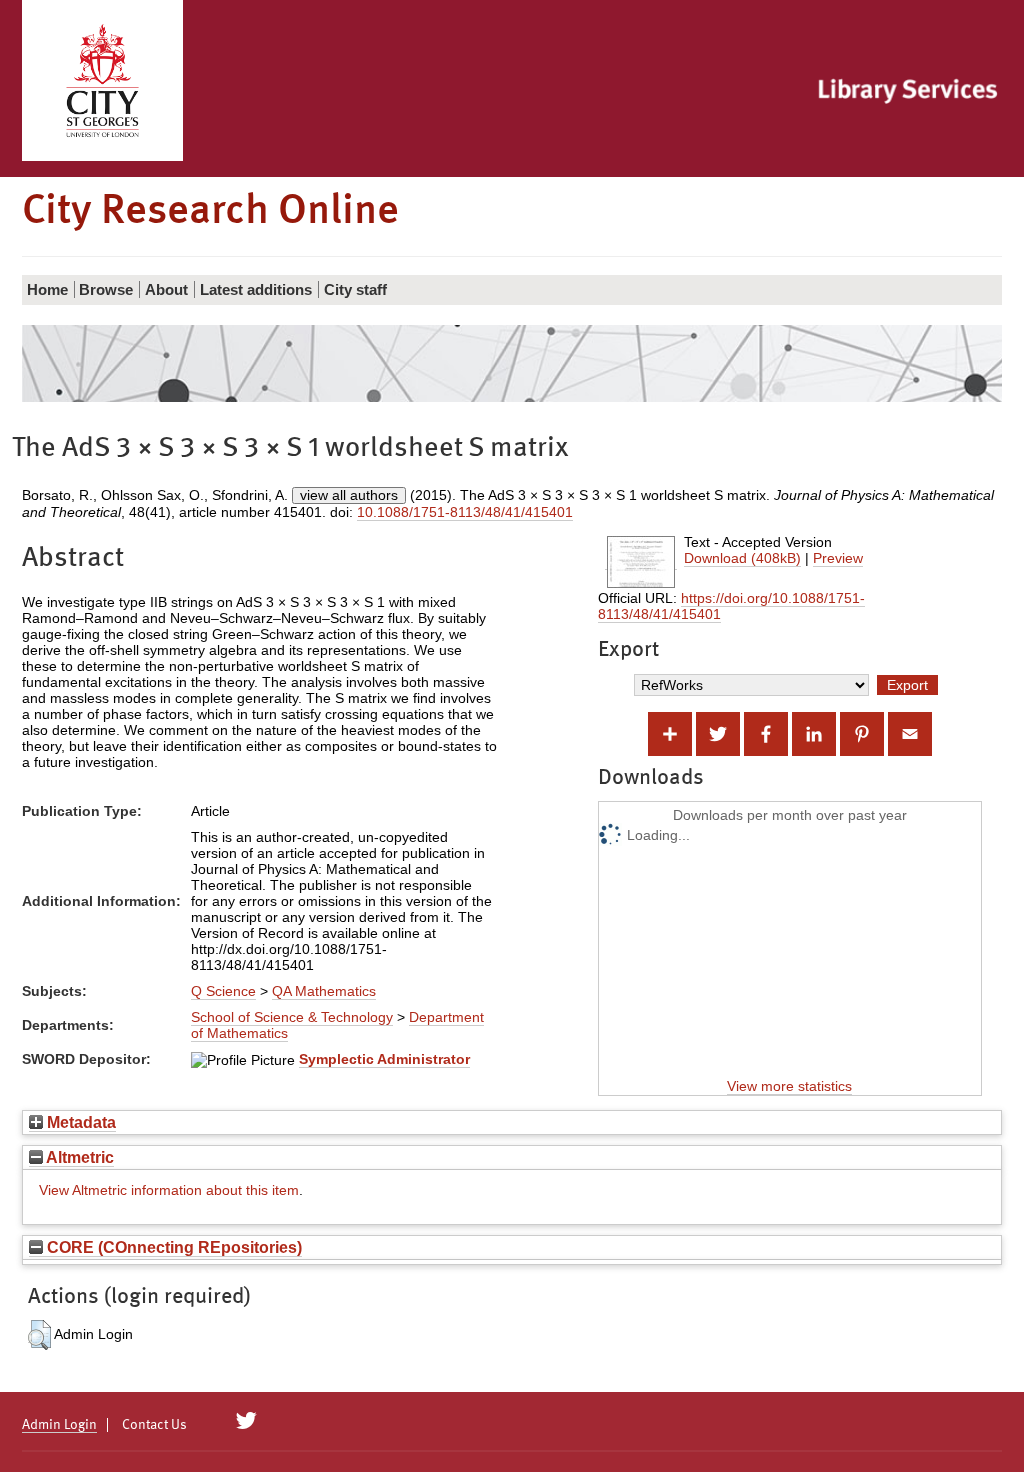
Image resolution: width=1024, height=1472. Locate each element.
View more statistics (789, 1086)
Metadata (79, 1122)
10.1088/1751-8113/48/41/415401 (465, 512)
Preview (838, 558)
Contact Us (154, 1425)
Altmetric (78, 1157)
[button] (39, 1335)
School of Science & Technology (292, 1017)
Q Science (223, 991)
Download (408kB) (742, 558)
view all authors (349, 495)
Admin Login (59, 1425)
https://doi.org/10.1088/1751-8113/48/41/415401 (731, 606)
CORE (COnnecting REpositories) (172, 1247)
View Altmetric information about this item (169, 1190)
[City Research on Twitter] (246, 1421)
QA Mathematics (324, 991)
